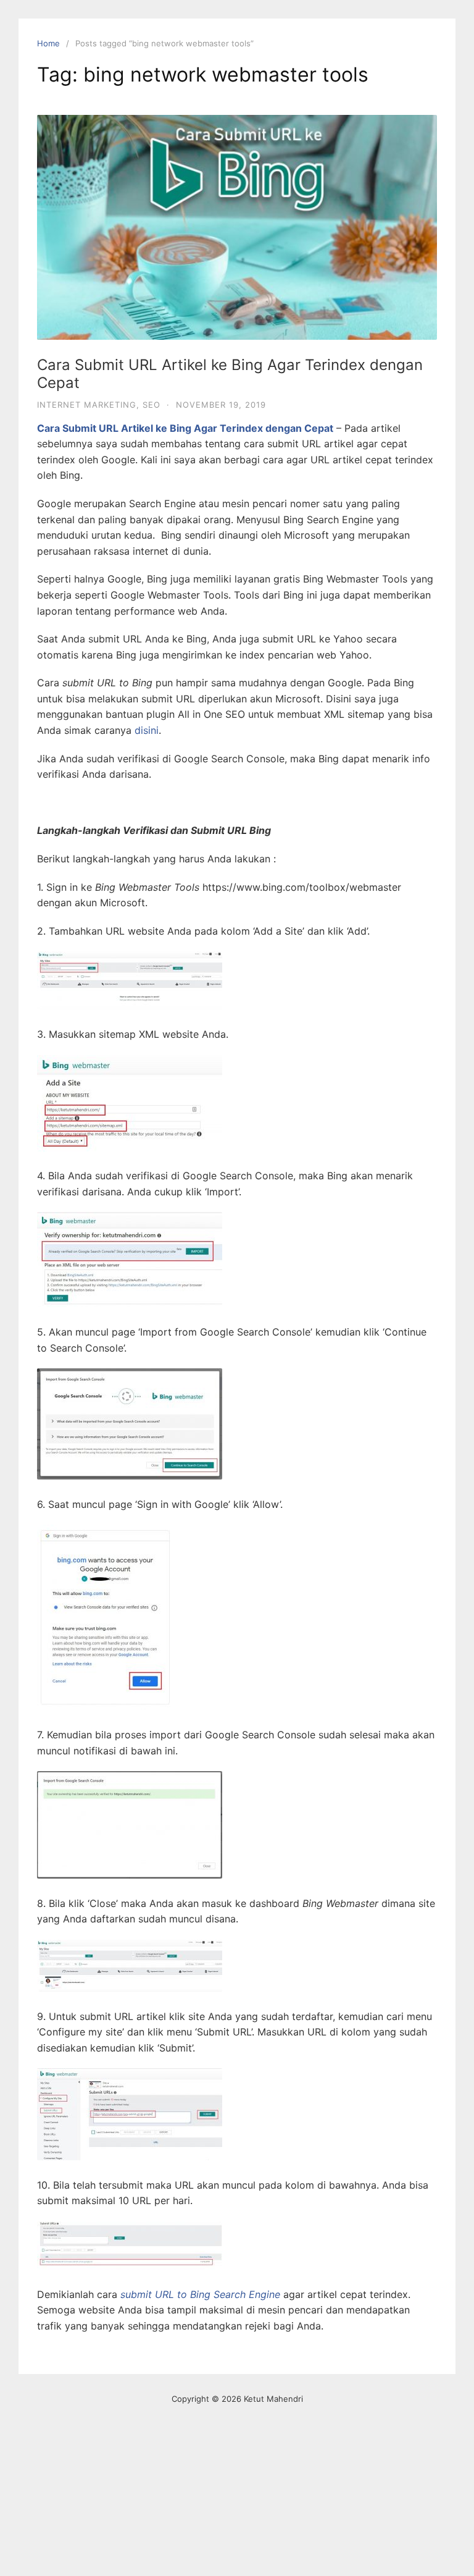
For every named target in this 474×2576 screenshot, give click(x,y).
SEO (152, 405)
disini (147, 730)
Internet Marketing (87, 405)
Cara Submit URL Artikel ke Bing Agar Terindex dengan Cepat (230, 374)
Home (48, 43)
